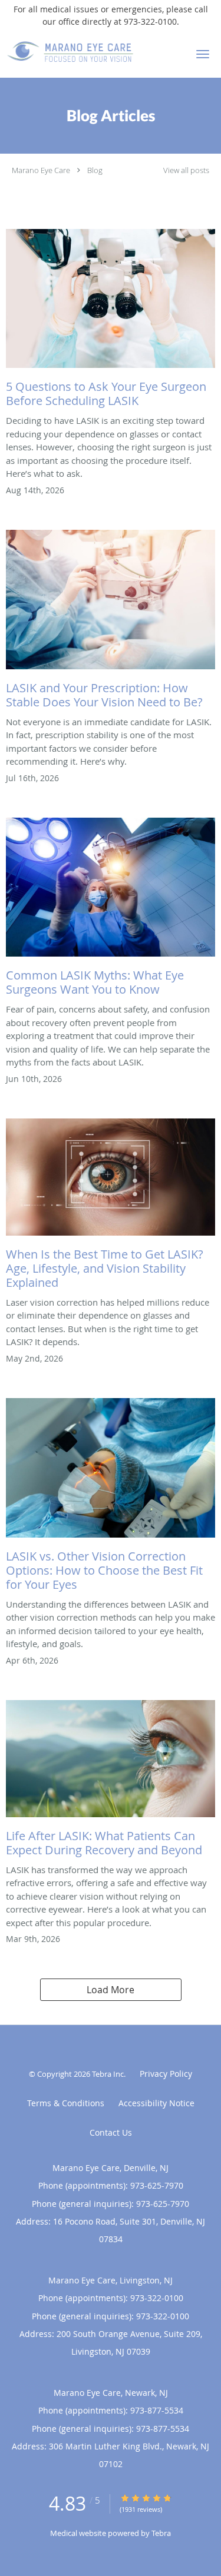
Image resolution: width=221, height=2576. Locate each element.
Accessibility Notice (156, 2103)
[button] (203, 54)
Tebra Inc (108, 2074)
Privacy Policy (166, 2074)
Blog (95, 170)
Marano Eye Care (41, 170)
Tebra (161, 2533)
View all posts (186, 170)
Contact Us (111, 2132)
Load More (111, 1990)
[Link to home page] (92, 52)
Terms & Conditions (66, 2103)
